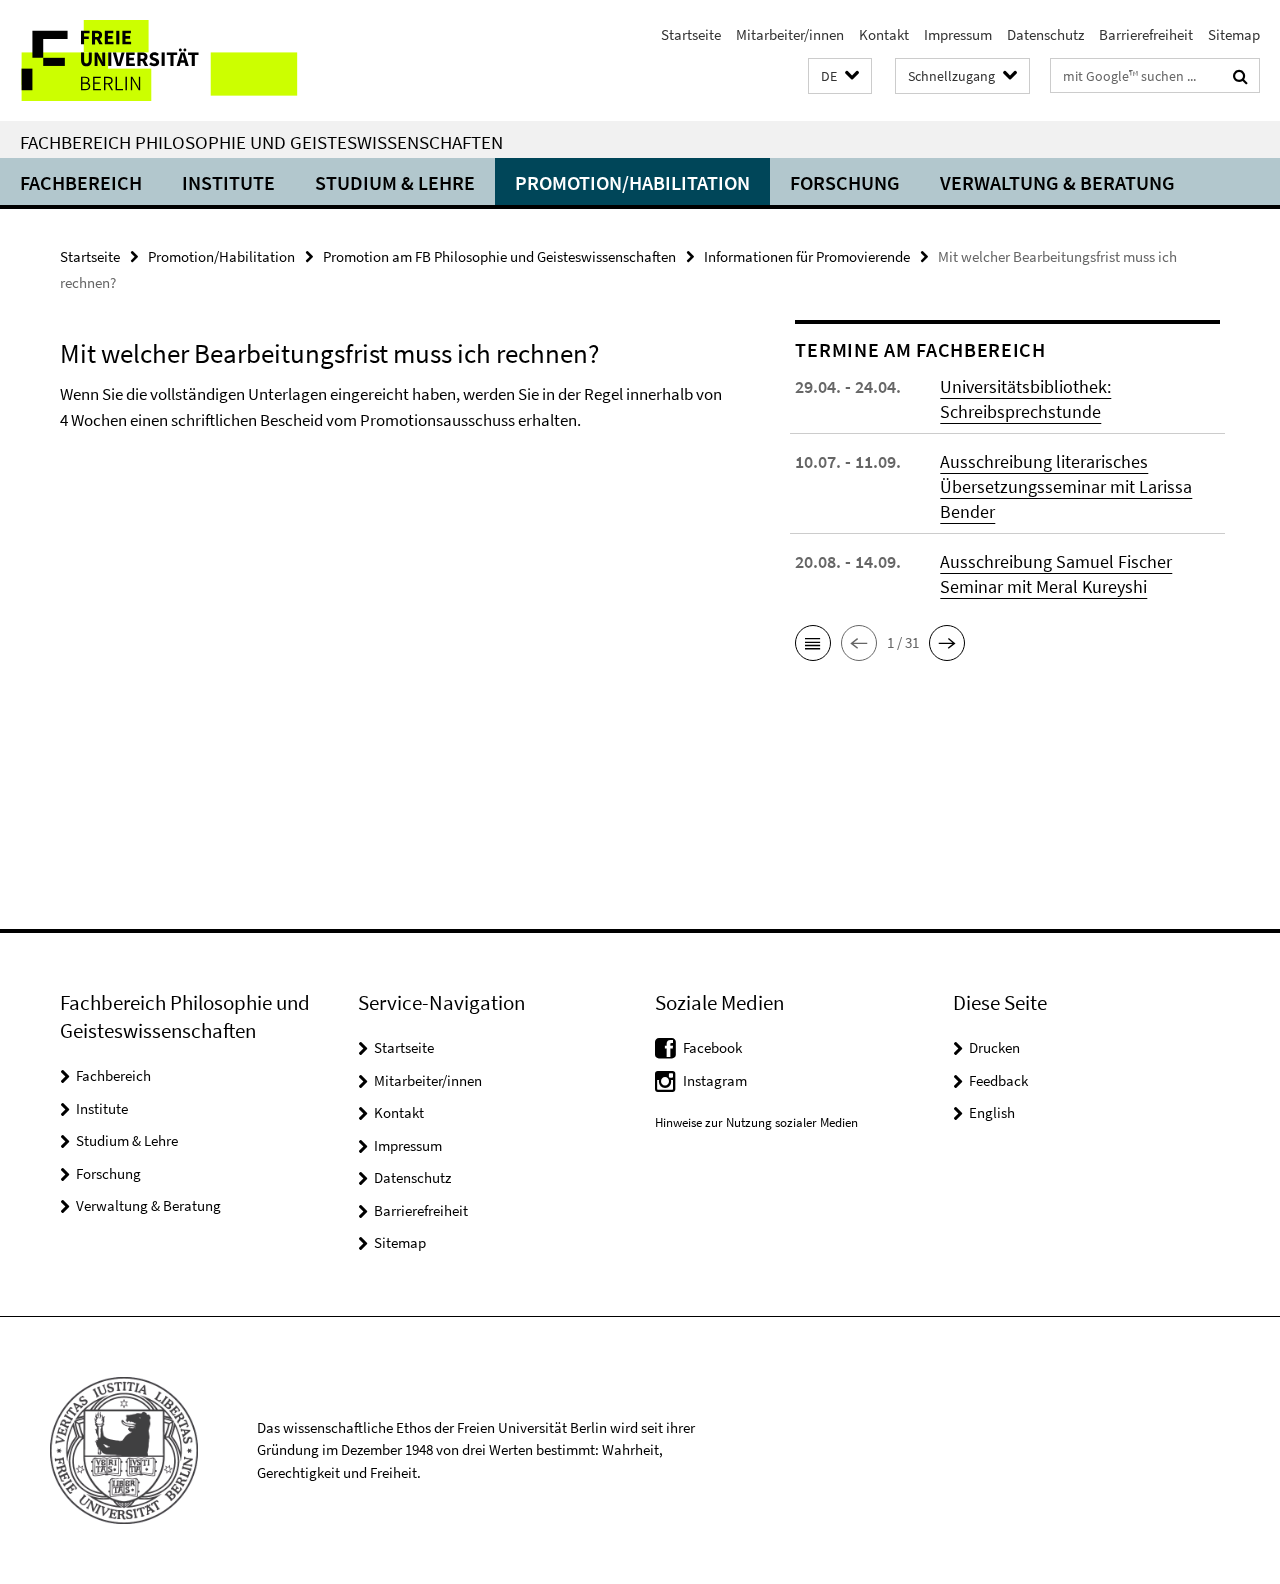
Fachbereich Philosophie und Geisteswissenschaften (261, 142)
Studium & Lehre (395, 182)
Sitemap (1234, 34)
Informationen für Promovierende (807, 256)
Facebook (712, 1047)
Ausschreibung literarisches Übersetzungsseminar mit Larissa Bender (1066, 486)
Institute (228, 182)
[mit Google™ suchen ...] (1240, 76)
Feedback (998, 1080)
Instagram (715, 1080)
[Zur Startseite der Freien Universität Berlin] (167, 60)
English (992, 1112)
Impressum (958, 34)
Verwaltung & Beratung (1057, 182)
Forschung (845, 182)
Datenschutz (1045, 34)
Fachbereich (81, 182)
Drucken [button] (994, 1047)
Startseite (691, 34)
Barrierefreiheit (1146, 34)
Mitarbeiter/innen (790, 34)
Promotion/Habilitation (632, 182)
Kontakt (884, 34)
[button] (840, 76)
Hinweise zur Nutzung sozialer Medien (756, 1122)
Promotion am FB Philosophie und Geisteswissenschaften (499, 256)
